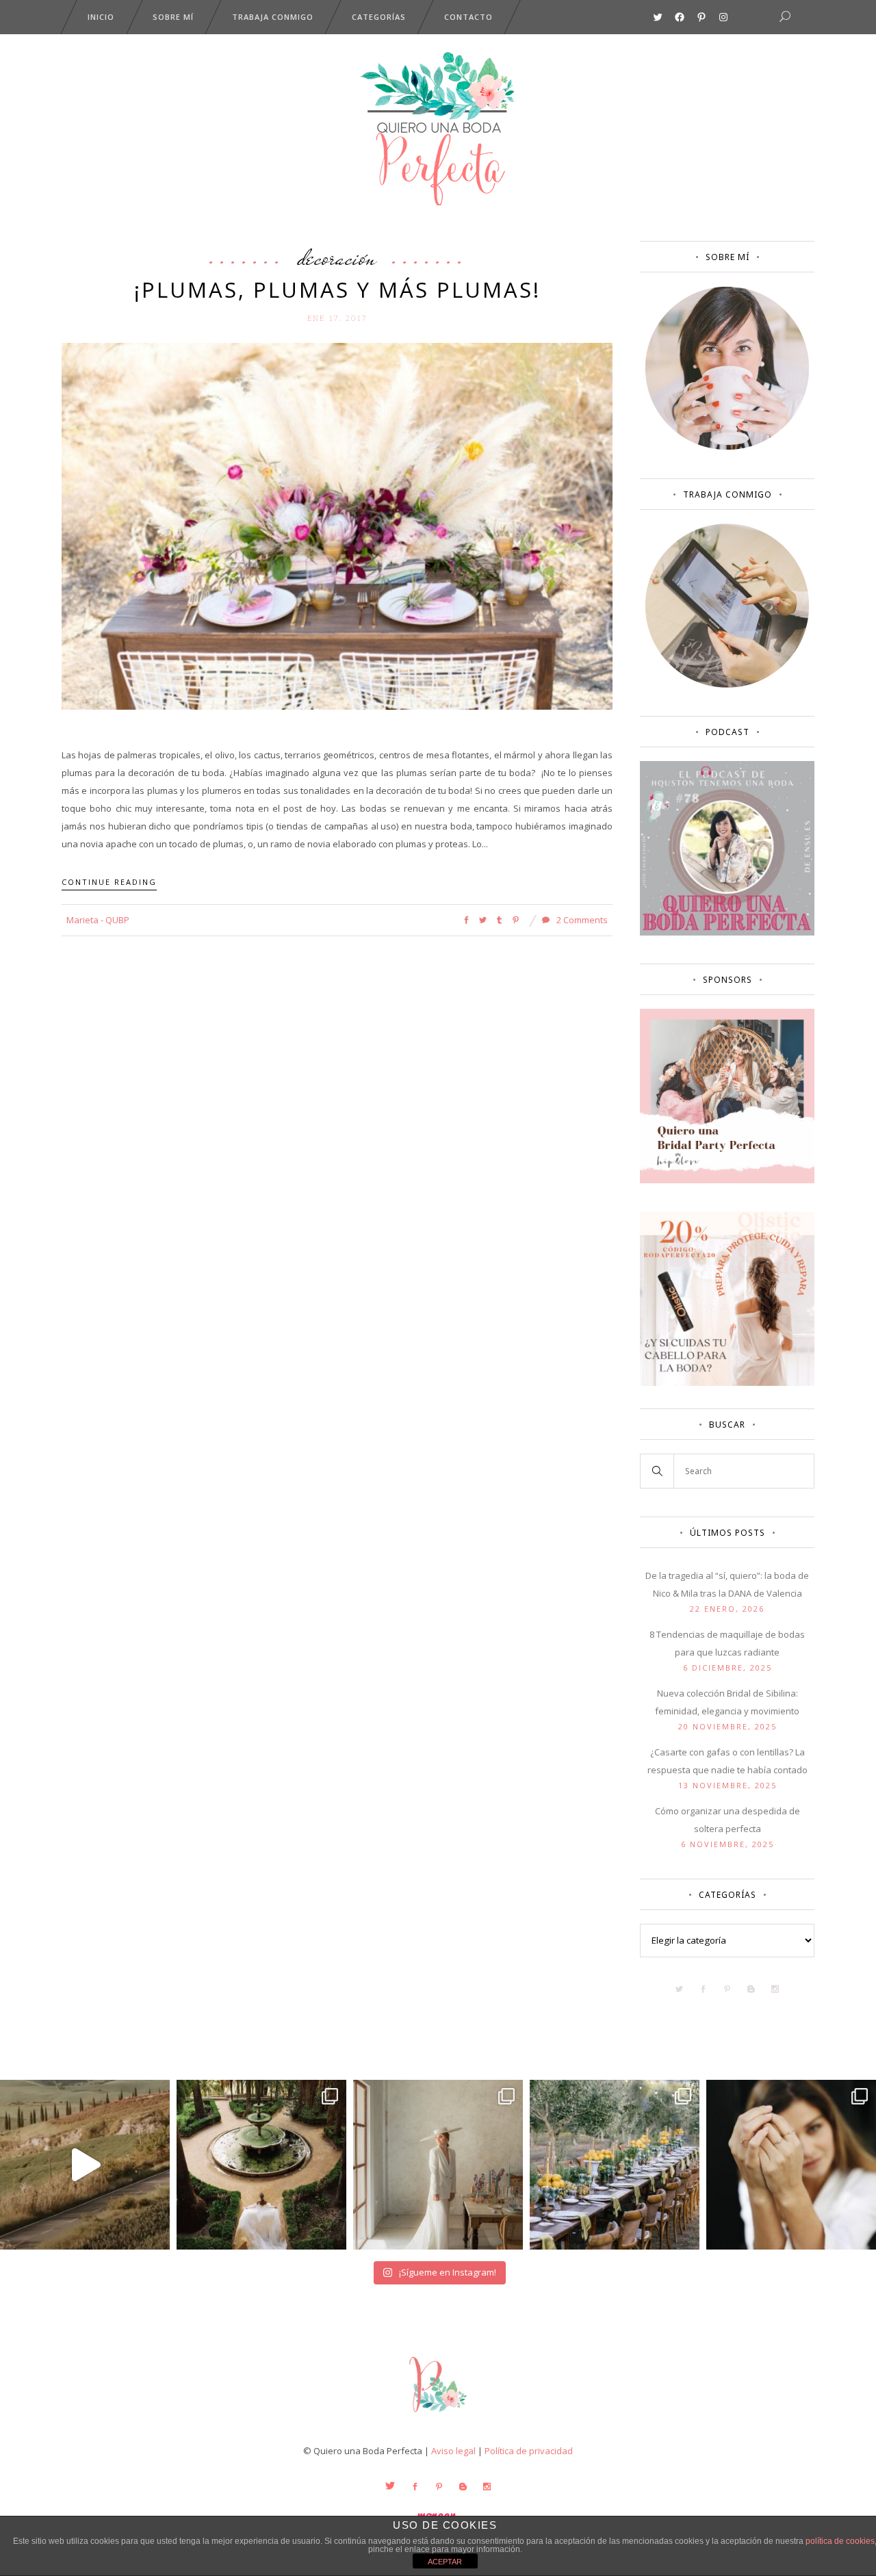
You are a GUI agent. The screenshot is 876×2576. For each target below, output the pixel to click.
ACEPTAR (445, 2562)
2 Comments (581, 920)
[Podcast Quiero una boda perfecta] (727, 932)
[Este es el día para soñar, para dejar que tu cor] (261, 2165)
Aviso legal (453, 2451)
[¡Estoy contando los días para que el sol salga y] (615, 2165)
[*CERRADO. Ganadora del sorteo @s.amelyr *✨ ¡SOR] (791, 2165)
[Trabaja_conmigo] (727, 684)
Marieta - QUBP (98, 920)
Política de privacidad (529, 2451)
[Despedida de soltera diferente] (727, 1180)
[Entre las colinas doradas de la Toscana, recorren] (85, 2165)
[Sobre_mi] (727, 447)
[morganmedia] (438, 2415)
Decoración (337, 257)
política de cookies (840, 2541)
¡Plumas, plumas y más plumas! (337, 289)
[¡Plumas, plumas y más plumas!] (337, 526)
